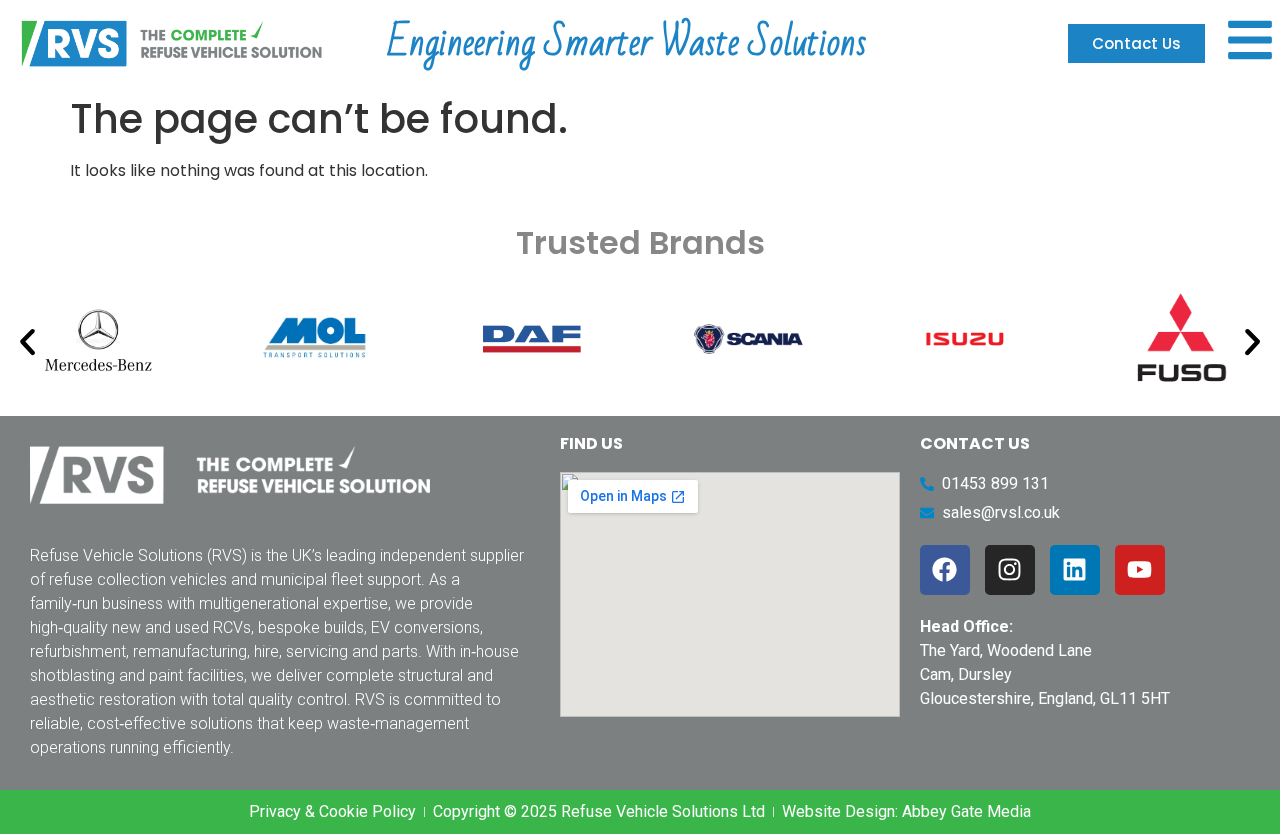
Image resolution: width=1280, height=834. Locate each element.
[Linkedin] (1075, 570)
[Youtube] (1140, 570)
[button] (27, 342)
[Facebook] (945, 570)
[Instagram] (1010, 570)
